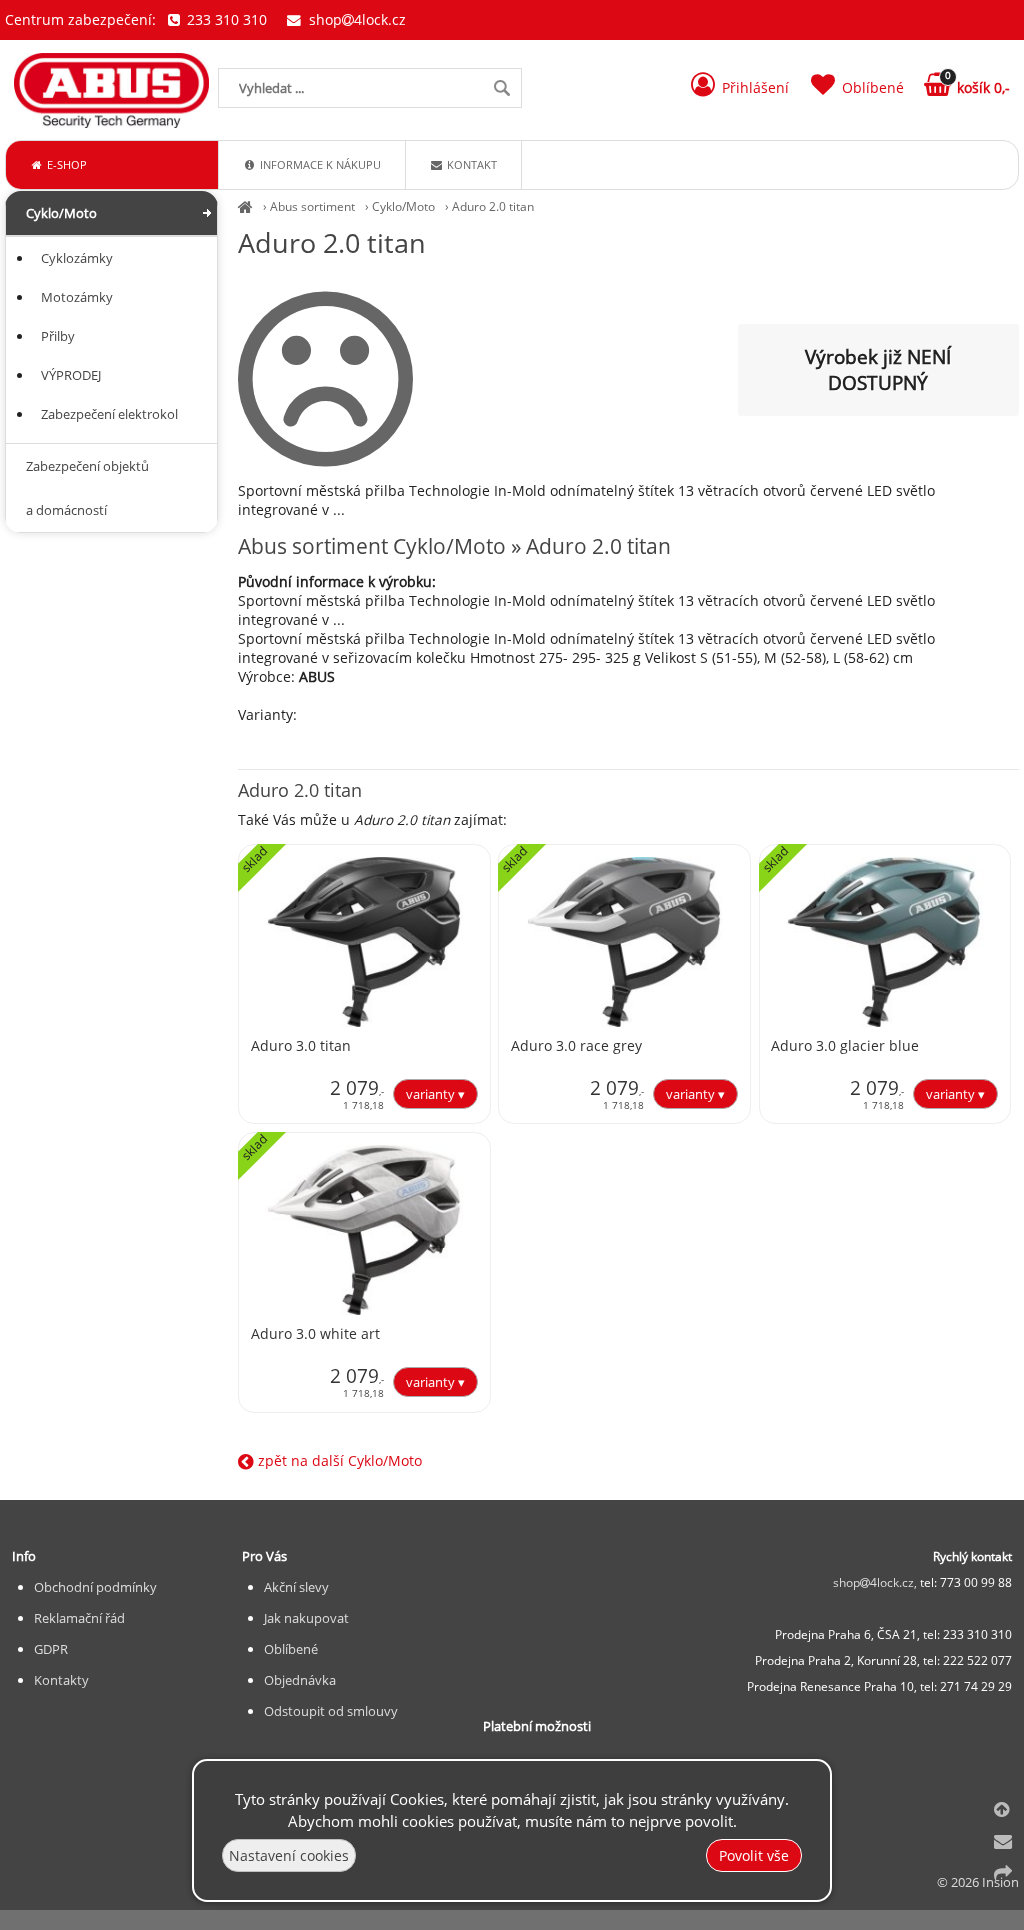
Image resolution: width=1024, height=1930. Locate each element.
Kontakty (61, 1680)
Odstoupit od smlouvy (331, 1711)
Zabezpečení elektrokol (109, 414)
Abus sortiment (312, 206)
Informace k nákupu (319, 164)
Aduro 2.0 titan (493, 206)
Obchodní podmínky (95, 1587)
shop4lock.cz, (876, 1582)
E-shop (65, 164)
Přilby (58, 336)
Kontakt (470, 164)
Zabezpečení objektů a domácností (87, 488)
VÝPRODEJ (71, 375)
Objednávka (300, 1680)
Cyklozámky (77, 258)
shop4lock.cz (355, 19)
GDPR (51, 1649)
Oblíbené (291, 1649)
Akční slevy (296, 1587)
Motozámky (77, 297)
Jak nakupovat (306, 1618)
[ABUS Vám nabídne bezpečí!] (245, 206)
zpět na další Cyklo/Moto (338, 1460)
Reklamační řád (79, 1618)
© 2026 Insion (978, 1882)
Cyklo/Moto (403, 206)
